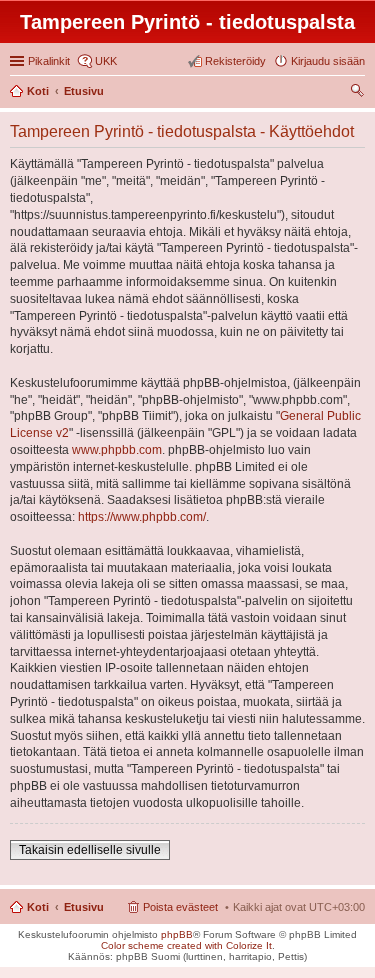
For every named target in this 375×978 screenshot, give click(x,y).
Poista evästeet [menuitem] (180, 907)
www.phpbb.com (117, 450)
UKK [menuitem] (106, 61)
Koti (38, 907)
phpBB (177, 934)
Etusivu (84, 907)
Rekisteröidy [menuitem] (235, 61)
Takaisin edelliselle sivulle (90, 850)
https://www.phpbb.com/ (142, 517)
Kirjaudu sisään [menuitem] (328, 61)
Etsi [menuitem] (359, 93)
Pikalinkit (49, 61)
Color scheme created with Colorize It (186, 945)
